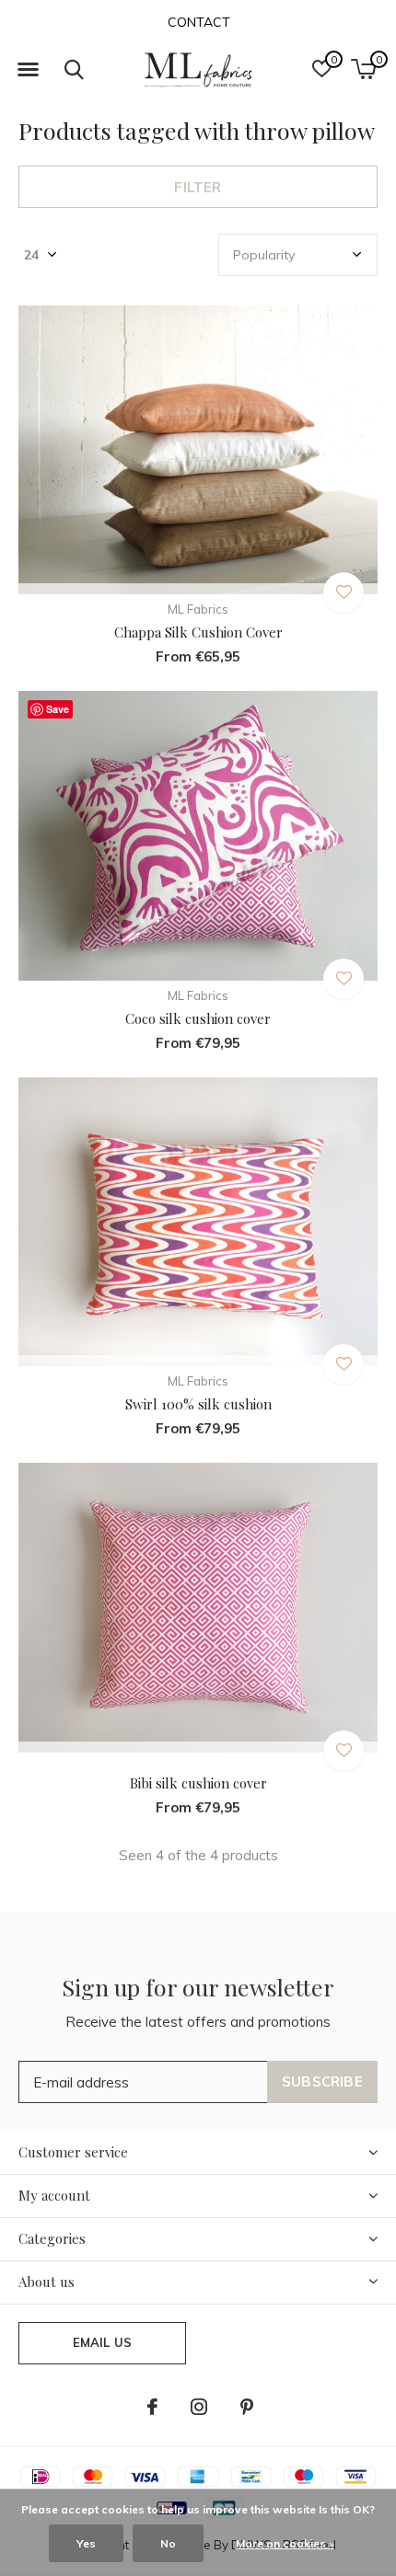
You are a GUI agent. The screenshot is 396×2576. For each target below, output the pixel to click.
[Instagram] (199, 2407)
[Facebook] (152, 2407)
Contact (199, 22)
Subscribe (322, 2081)
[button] (28, 70)
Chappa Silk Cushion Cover (198, 632)
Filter (198, 187)
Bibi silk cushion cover (198, 1783)
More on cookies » (285, 2543)
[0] (363, 69)
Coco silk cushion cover (198, 1018)
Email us (102, 2342)
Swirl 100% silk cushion (198, 1404)
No (168, 2543)
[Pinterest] (247, 2407)
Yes (86, 2543)
